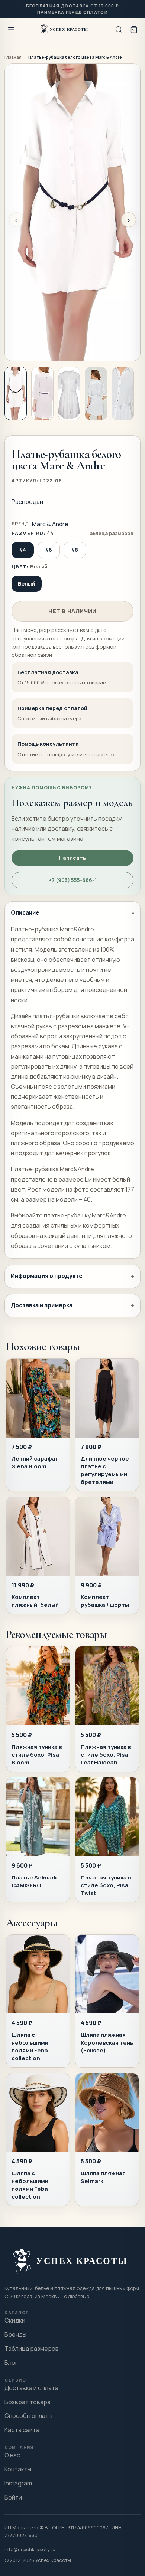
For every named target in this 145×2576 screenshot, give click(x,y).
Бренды (15, 2334)
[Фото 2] (42, 394)
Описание (25, 913)
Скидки (15, 2320)
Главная (13, 57)
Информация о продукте (47, 1276)
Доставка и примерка (42, 1305)
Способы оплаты (28, 2416)
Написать (72, 858)
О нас (12, 2455)
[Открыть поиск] (119, 30)
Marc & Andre (50, 524)
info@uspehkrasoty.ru (30, 2549)
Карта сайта (22, 2430)
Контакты (18, 2469)
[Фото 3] (69, 394)
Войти (13, 2497)
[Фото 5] (123, 394)
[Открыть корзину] (134, 30)
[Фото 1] (16, 393)
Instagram (18, 2483)
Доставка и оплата (31, 2388)
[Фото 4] (96, 394)
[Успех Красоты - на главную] (65, 30)
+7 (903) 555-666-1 (73, 880)
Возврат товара (28, 2402)
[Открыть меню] (11, 30)
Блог (11, 2363)
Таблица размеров (110, 533)
